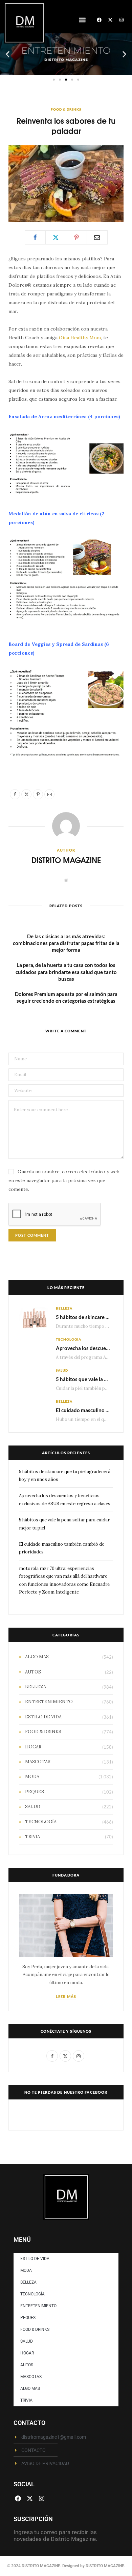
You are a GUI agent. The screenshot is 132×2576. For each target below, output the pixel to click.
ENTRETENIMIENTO (49, 1702)
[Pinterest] (76, 237)
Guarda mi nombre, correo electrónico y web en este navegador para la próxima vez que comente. (64, 1180)
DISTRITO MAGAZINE (66, 860)
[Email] (97, 237)
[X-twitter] (110, 20)
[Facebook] (99, 20)
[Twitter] (56, 237)
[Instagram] (122, 20)
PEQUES (35, 1792)
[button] (82, 20)
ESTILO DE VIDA (43, 1717)
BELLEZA (64, 1308)
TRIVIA (32, 1837)
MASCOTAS (38, 1762)
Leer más (66, 1996)
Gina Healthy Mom (80, 338)
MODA (32, 1777)
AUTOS (33, 1672)
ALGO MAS (37, 1657)
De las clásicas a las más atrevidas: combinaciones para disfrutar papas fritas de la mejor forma (66, 943)
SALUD (62, 1370)
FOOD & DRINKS (66, 109)
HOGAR (33, 1747)
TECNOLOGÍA (69, 1339)
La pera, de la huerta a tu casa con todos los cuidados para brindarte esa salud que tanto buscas (66, 972)
